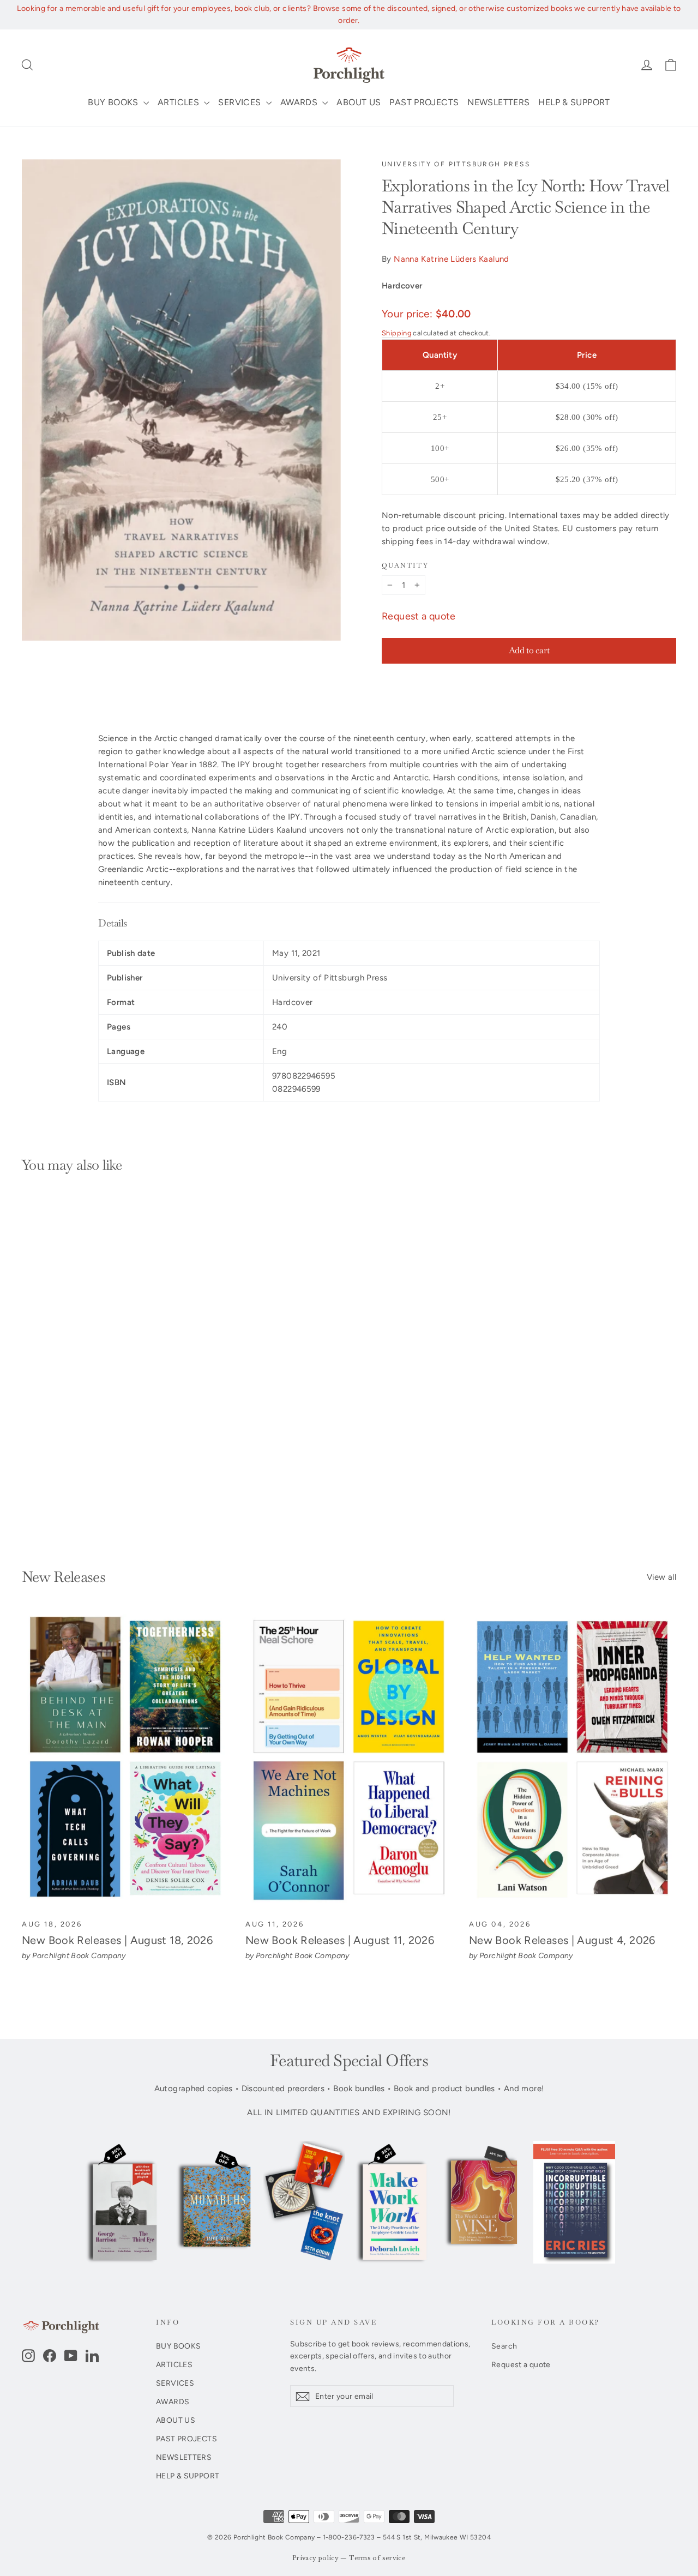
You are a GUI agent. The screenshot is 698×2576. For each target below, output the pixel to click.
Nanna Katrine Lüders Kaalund (452, 259)
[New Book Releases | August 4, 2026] (573, 1761)
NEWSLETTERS (498, 102)
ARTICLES (179, 102)
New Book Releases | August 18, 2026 (117, 1940)
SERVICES (240, 102)
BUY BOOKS (114, 102)
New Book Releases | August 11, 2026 (340, 1940)
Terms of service (377, 2558)
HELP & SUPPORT (574, 102)
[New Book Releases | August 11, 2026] (349, 1761)
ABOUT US (359, 102)
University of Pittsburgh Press (456, 164)
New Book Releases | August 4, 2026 (562, 1940)
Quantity (405, 566)
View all (661, 1577)
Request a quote (419, 616)
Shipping (396, 333)
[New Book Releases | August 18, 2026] (125, 1761)
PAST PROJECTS (424, 102)
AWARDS (300, 102)
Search (504, 2346)
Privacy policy (315, 2558)
